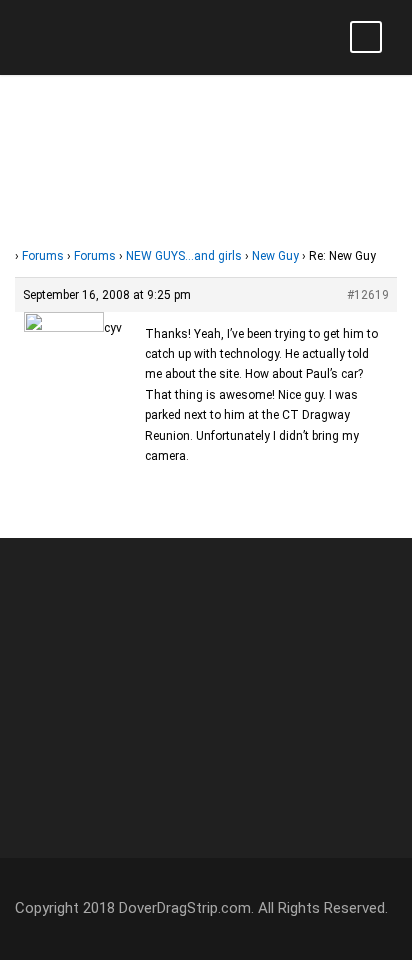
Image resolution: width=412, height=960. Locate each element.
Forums (43, 256)
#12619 (368, 295)
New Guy (275, 256)
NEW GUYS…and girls (184, 256)
